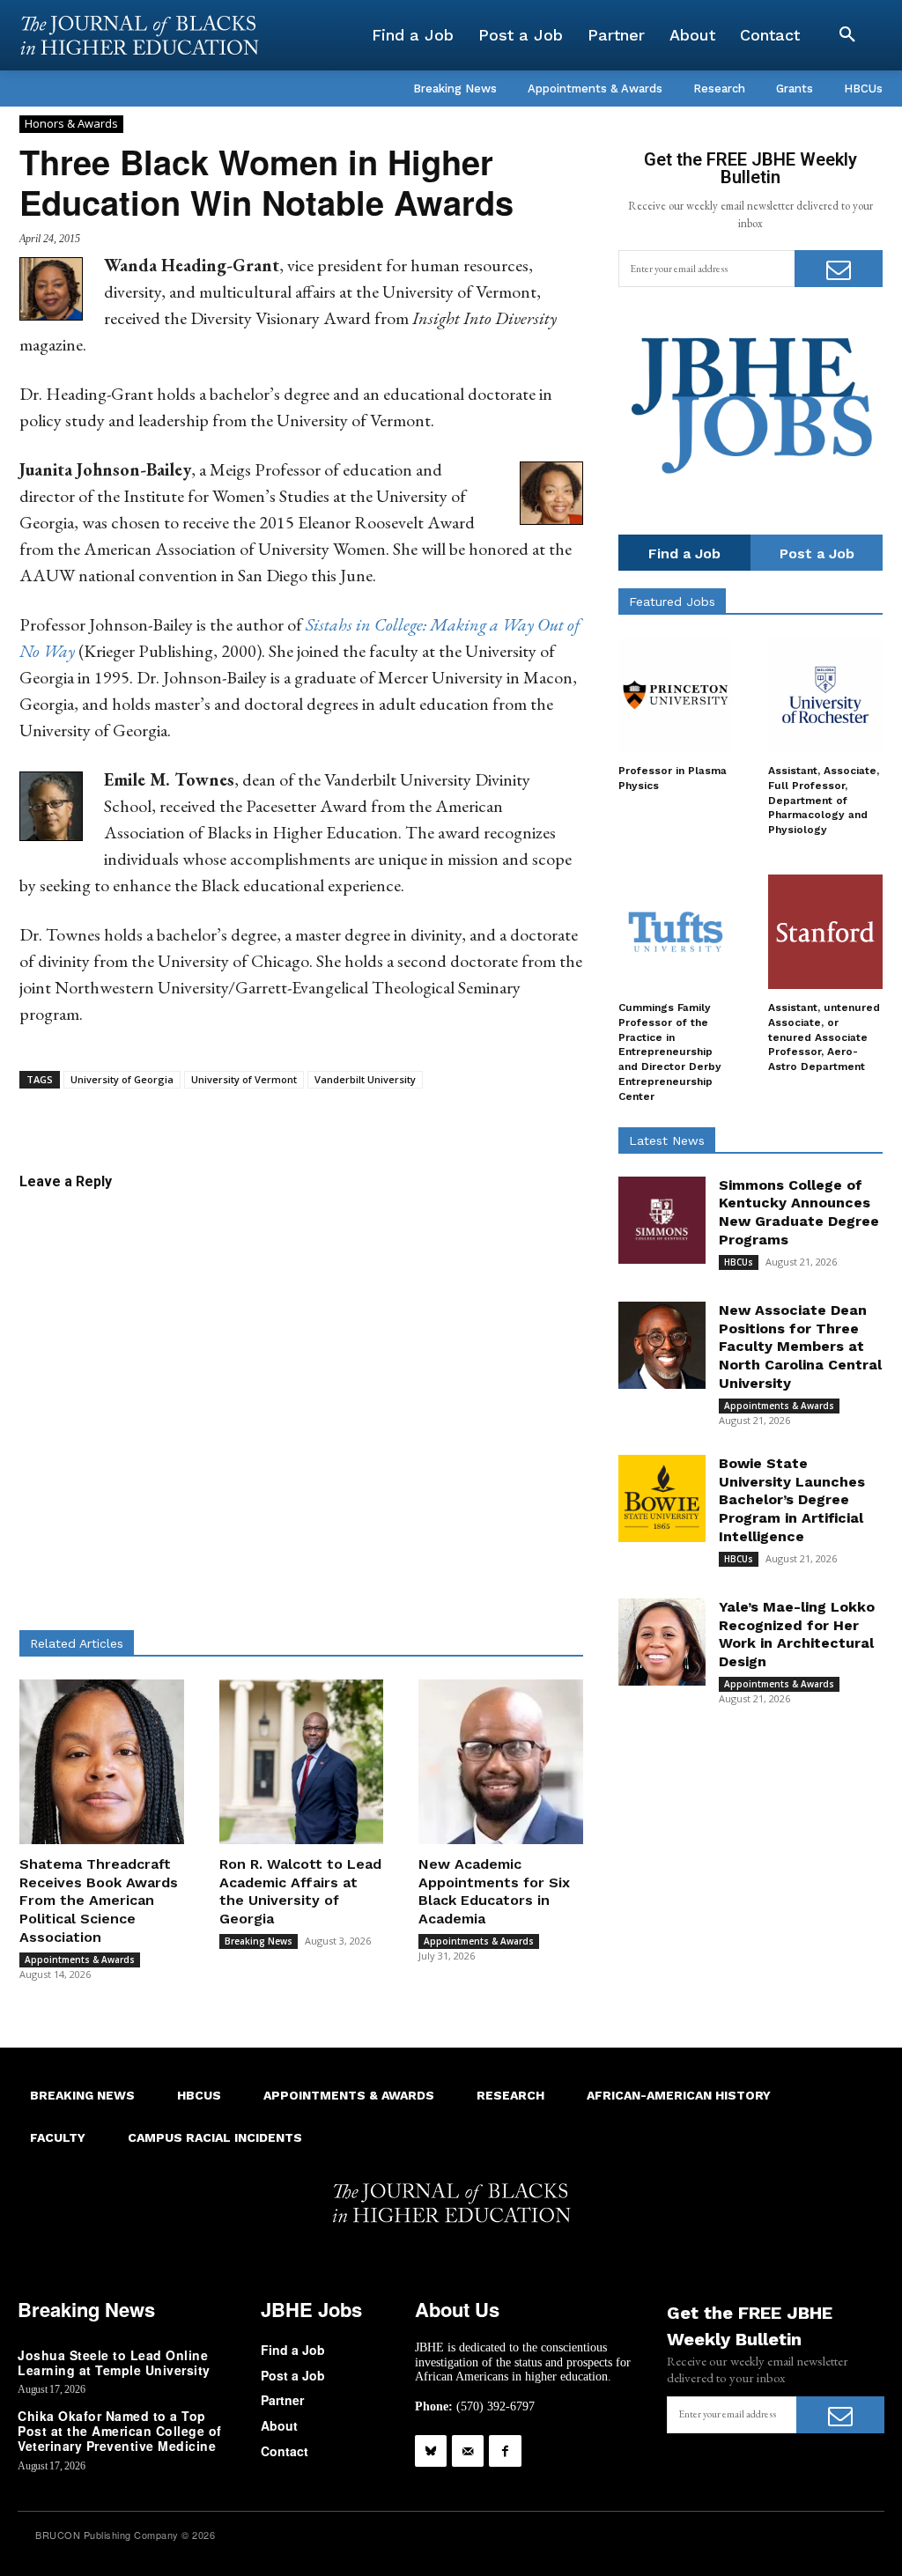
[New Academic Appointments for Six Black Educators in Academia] (501, 1762)
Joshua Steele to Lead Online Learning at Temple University (114, 2362)
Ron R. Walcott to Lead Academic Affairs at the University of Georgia (300, 1891)
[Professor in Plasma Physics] (676, 695)
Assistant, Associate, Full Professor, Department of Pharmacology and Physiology (824, 800)
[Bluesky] (431, 2451)
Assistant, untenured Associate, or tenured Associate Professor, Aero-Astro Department (824, 1037)
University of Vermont (244, 1079)
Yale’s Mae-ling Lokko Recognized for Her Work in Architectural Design (797, 1634)
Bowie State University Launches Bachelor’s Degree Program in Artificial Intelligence (792, 1500)
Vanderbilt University (365, 1079)
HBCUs (739, 1262)
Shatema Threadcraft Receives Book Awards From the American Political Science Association (99, 1901)
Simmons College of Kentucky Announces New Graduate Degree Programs (799, 1212)
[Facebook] (505, 2451)
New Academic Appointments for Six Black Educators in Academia (494, 1891)
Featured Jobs (672, 602)
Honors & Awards (71, 123)
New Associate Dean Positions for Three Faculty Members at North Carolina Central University (800, 1347)
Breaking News (259, 1941)
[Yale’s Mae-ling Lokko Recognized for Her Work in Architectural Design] (662, 1642)
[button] (847, 35)
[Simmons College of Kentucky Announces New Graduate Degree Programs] (662, 1220)
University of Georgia (122, 1079)
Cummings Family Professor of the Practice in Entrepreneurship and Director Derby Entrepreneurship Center (670, 1052)
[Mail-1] (468, 2451)
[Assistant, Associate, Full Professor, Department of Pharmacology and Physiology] (825, 695)
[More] (471, 1116)
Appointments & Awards (80, 1960)
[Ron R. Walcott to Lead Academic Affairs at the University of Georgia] (302, 1762)
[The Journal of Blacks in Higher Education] (139, 35)
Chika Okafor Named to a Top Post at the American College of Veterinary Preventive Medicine (120, 2431)
